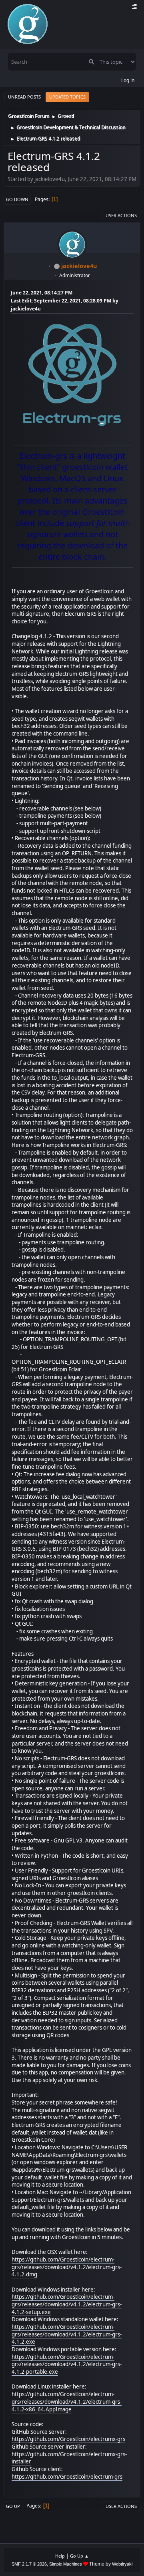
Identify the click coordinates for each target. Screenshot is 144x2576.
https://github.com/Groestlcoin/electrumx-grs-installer (69, 2458)
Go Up (13, 2506)
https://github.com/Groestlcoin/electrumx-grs (68, 2439)
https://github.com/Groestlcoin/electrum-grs (67, 2477)
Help (60, 2556)
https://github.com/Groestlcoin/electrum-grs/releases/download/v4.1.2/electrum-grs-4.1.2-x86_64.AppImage (67, 2402)
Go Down (17, 199)
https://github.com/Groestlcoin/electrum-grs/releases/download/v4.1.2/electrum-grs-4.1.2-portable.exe (67, 2364)
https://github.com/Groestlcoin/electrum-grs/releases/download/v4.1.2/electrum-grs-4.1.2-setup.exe (67, 2304)
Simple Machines (66, 2564)
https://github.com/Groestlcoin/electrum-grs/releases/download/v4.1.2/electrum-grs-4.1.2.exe (67, 2334)
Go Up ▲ (79, 2556)
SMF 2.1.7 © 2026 (29, 2564)
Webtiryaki (122, 2564)
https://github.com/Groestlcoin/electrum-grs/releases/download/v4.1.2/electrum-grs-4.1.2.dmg (67, 2267)
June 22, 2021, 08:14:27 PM (42, 293)
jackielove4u (79, 266)
